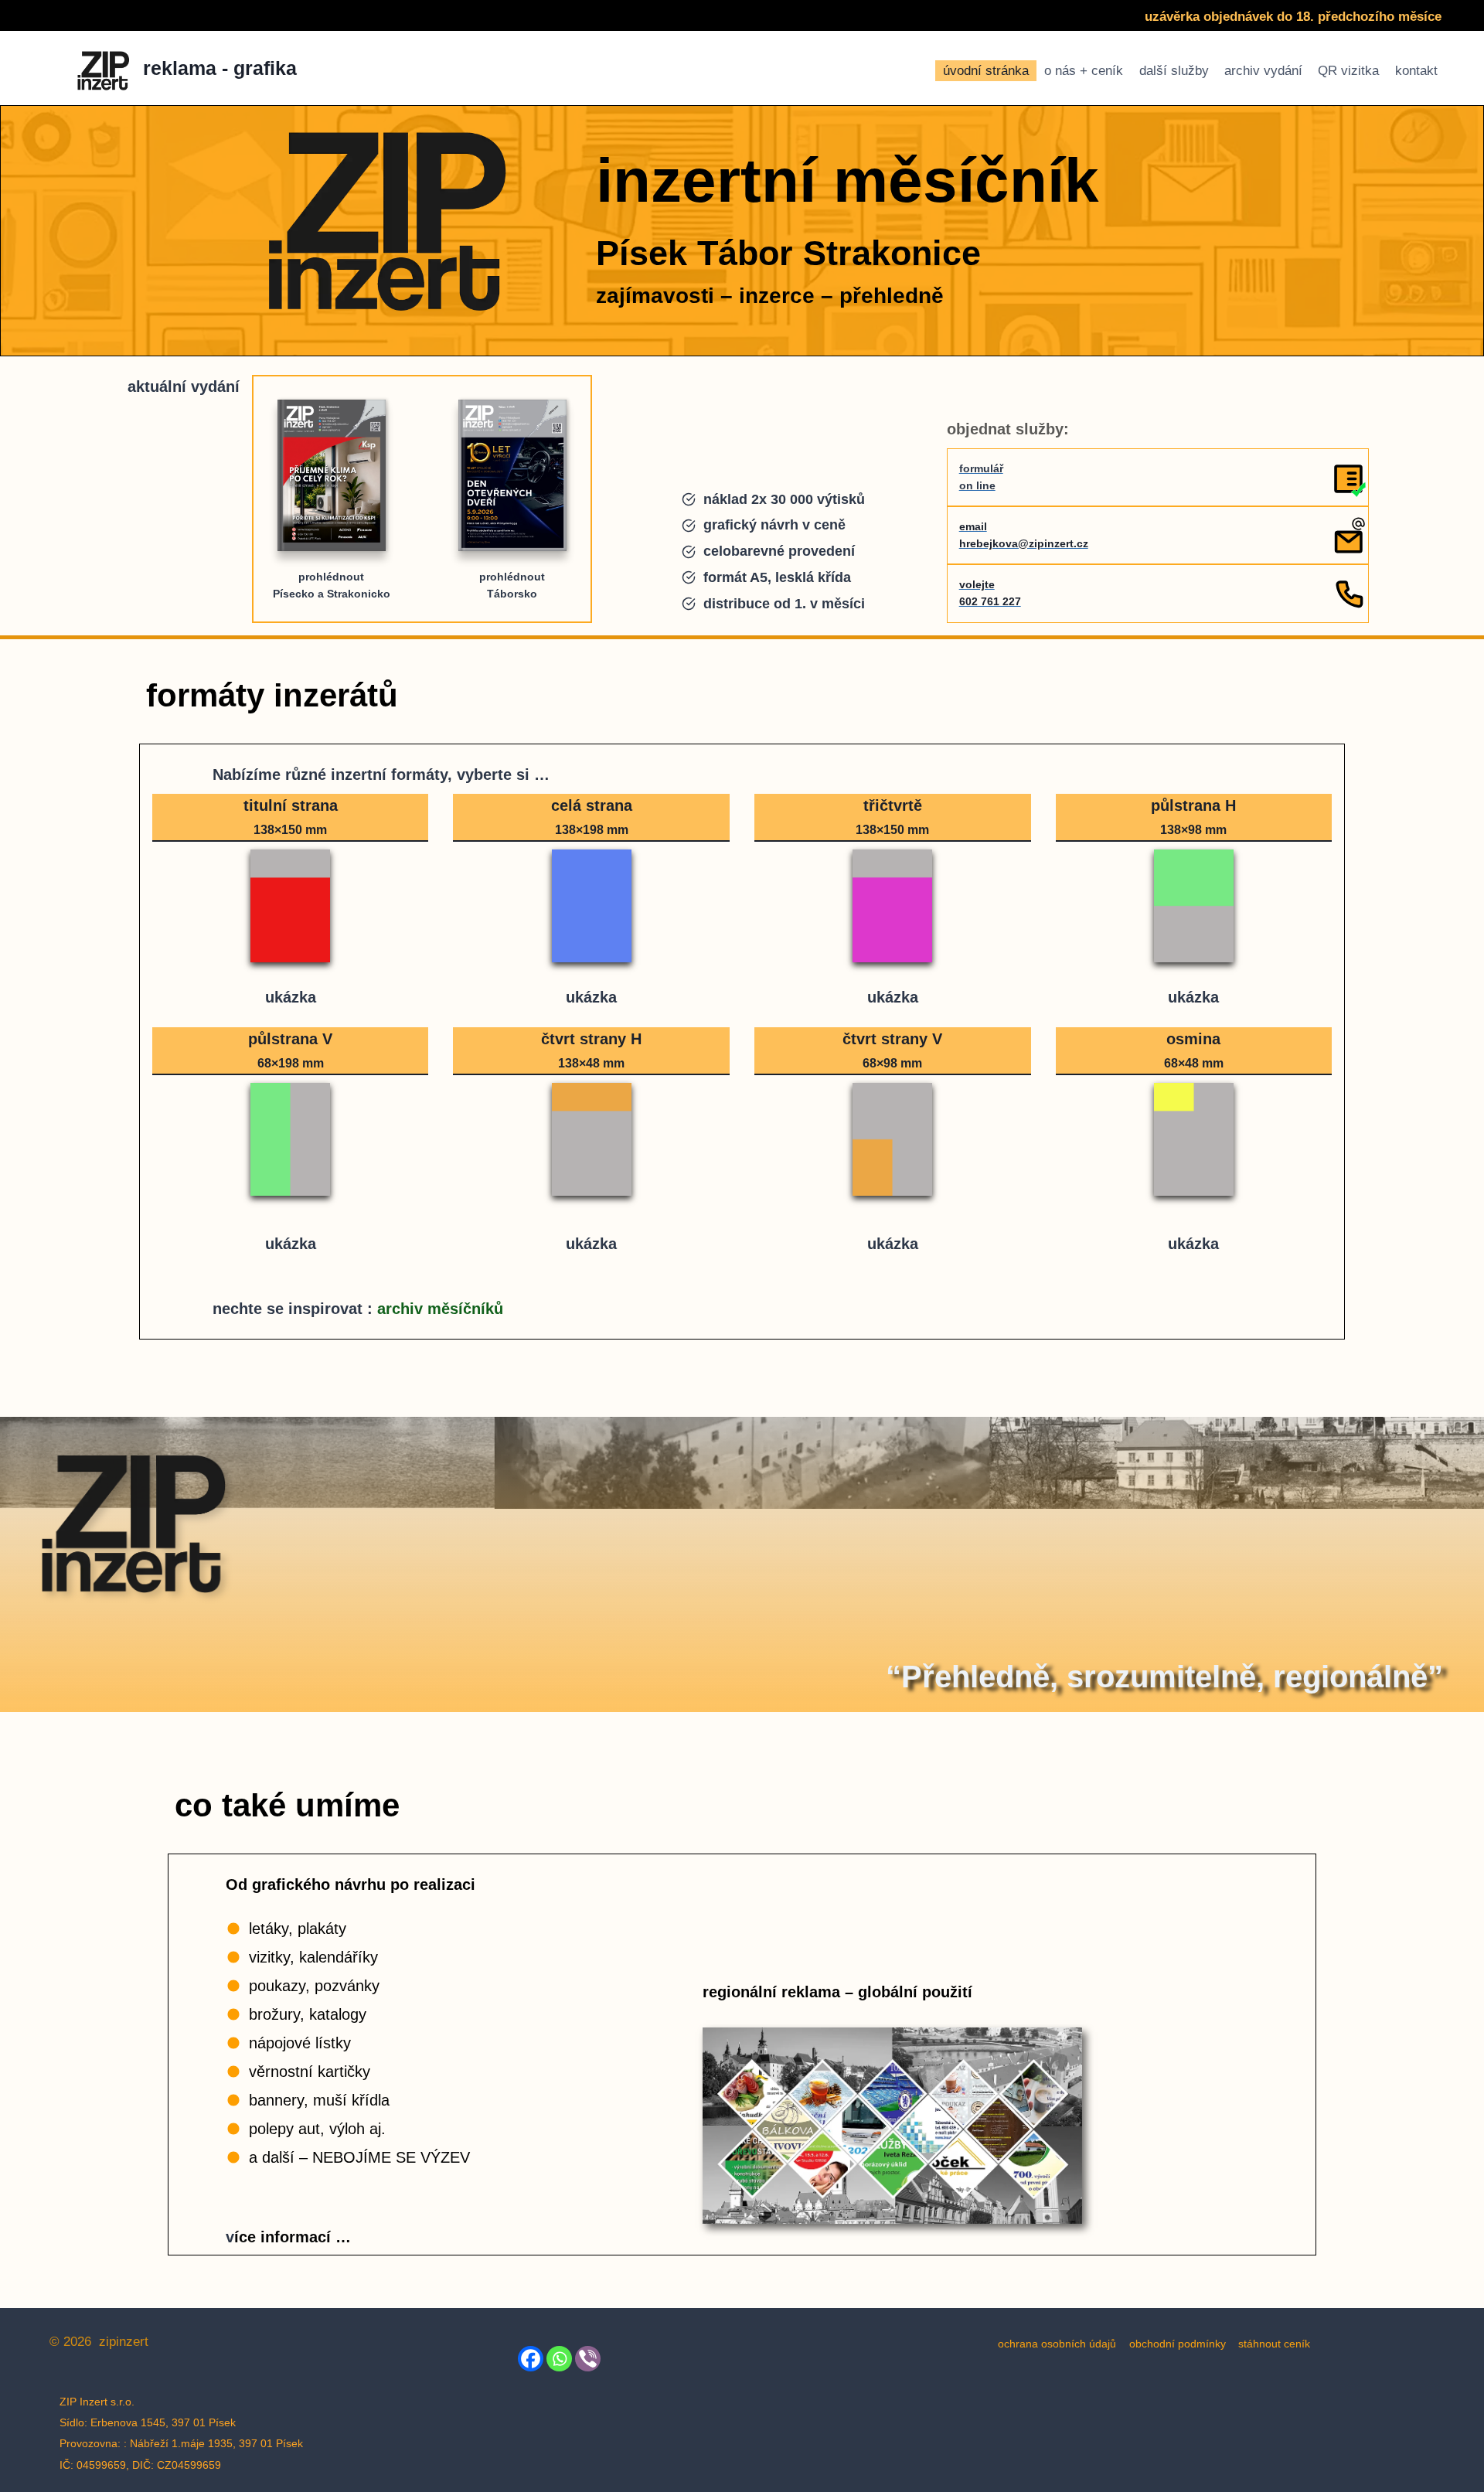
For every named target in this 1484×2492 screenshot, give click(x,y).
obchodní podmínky (1178, 2344)
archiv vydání (1263, 71)
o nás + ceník (1084, 71)
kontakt (1416, 71)
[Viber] (588, 2359)
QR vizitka (1348, 71)
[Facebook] (531, 2359)
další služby (1174, 71)
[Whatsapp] (559, 2359)
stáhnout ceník (1274, 2344)
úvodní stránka (986, 71)
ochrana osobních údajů (1057, 2344)
